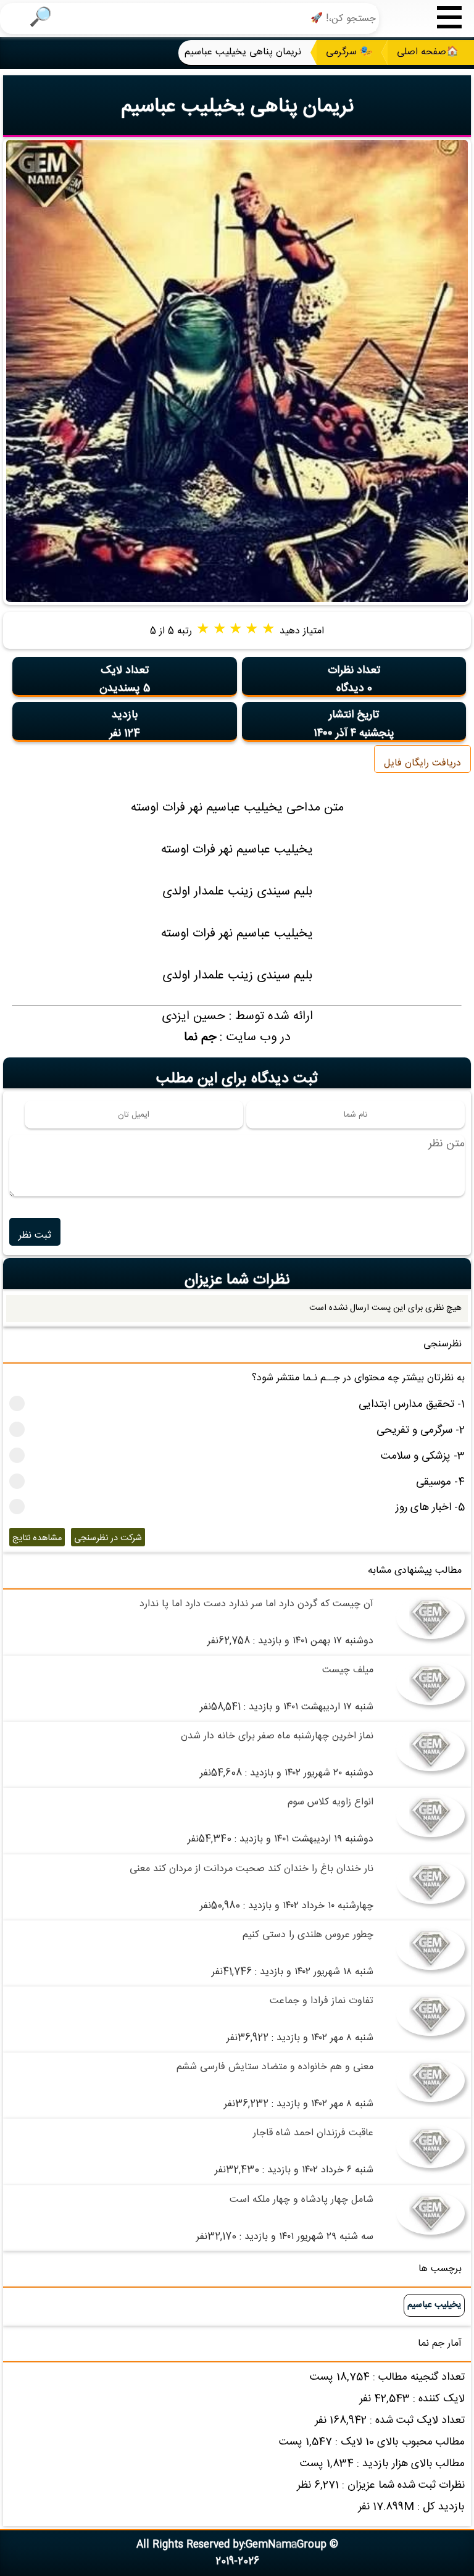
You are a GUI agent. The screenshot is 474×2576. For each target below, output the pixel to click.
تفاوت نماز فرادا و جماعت (322, 2001)
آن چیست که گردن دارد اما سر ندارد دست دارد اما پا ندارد (256, 1604)
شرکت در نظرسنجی (108, 1538)
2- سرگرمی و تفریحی (421, 1431)
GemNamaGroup (286, 2545)
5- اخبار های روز (430, 1508)
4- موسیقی (440, 1482)
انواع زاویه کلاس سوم (331, 1802)
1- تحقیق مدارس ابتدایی (412, 1405)
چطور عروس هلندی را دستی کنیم (308, 1935)
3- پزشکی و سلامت (423, 1457)
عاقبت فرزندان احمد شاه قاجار (313, 2133)
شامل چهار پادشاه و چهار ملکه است (301, 2200)
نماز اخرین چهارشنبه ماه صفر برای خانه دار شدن (277, 1736)
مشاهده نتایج (37, 1538)
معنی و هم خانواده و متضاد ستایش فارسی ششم (275, 2067)
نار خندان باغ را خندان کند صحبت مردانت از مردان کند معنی (252, 1869)
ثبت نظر (35, 1236)
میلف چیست (348, 1670)
